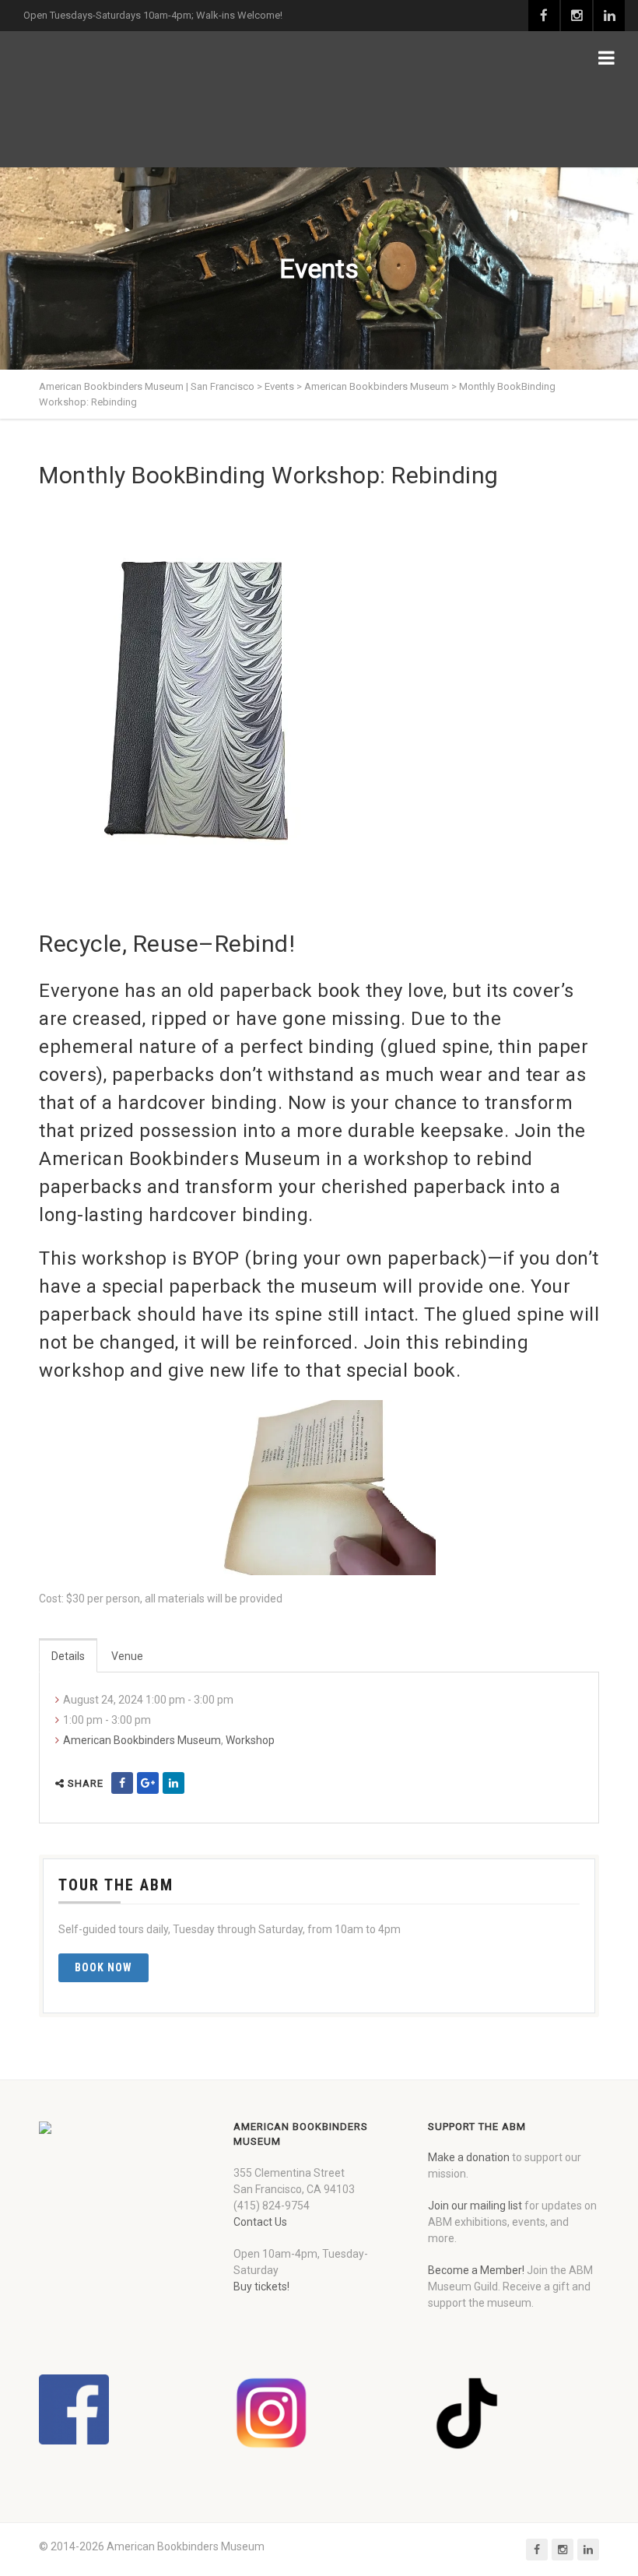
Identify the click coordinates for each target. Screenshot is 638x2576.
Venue (127, 1656)
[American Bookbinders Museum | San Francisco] (121, 99)
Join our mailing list (475, 2206)
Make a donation (469, 2157)
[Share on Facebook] (122, 1783)
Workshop (250, 1740)
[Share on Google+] (148, 1783)
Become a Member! (476, 2270)
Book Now (103, 1967)
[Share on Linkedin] (174, 1783)
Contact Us (260, 2222)
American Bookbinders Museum (142, 1740)
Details (68, 1656)
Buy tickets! (261, 2286)
